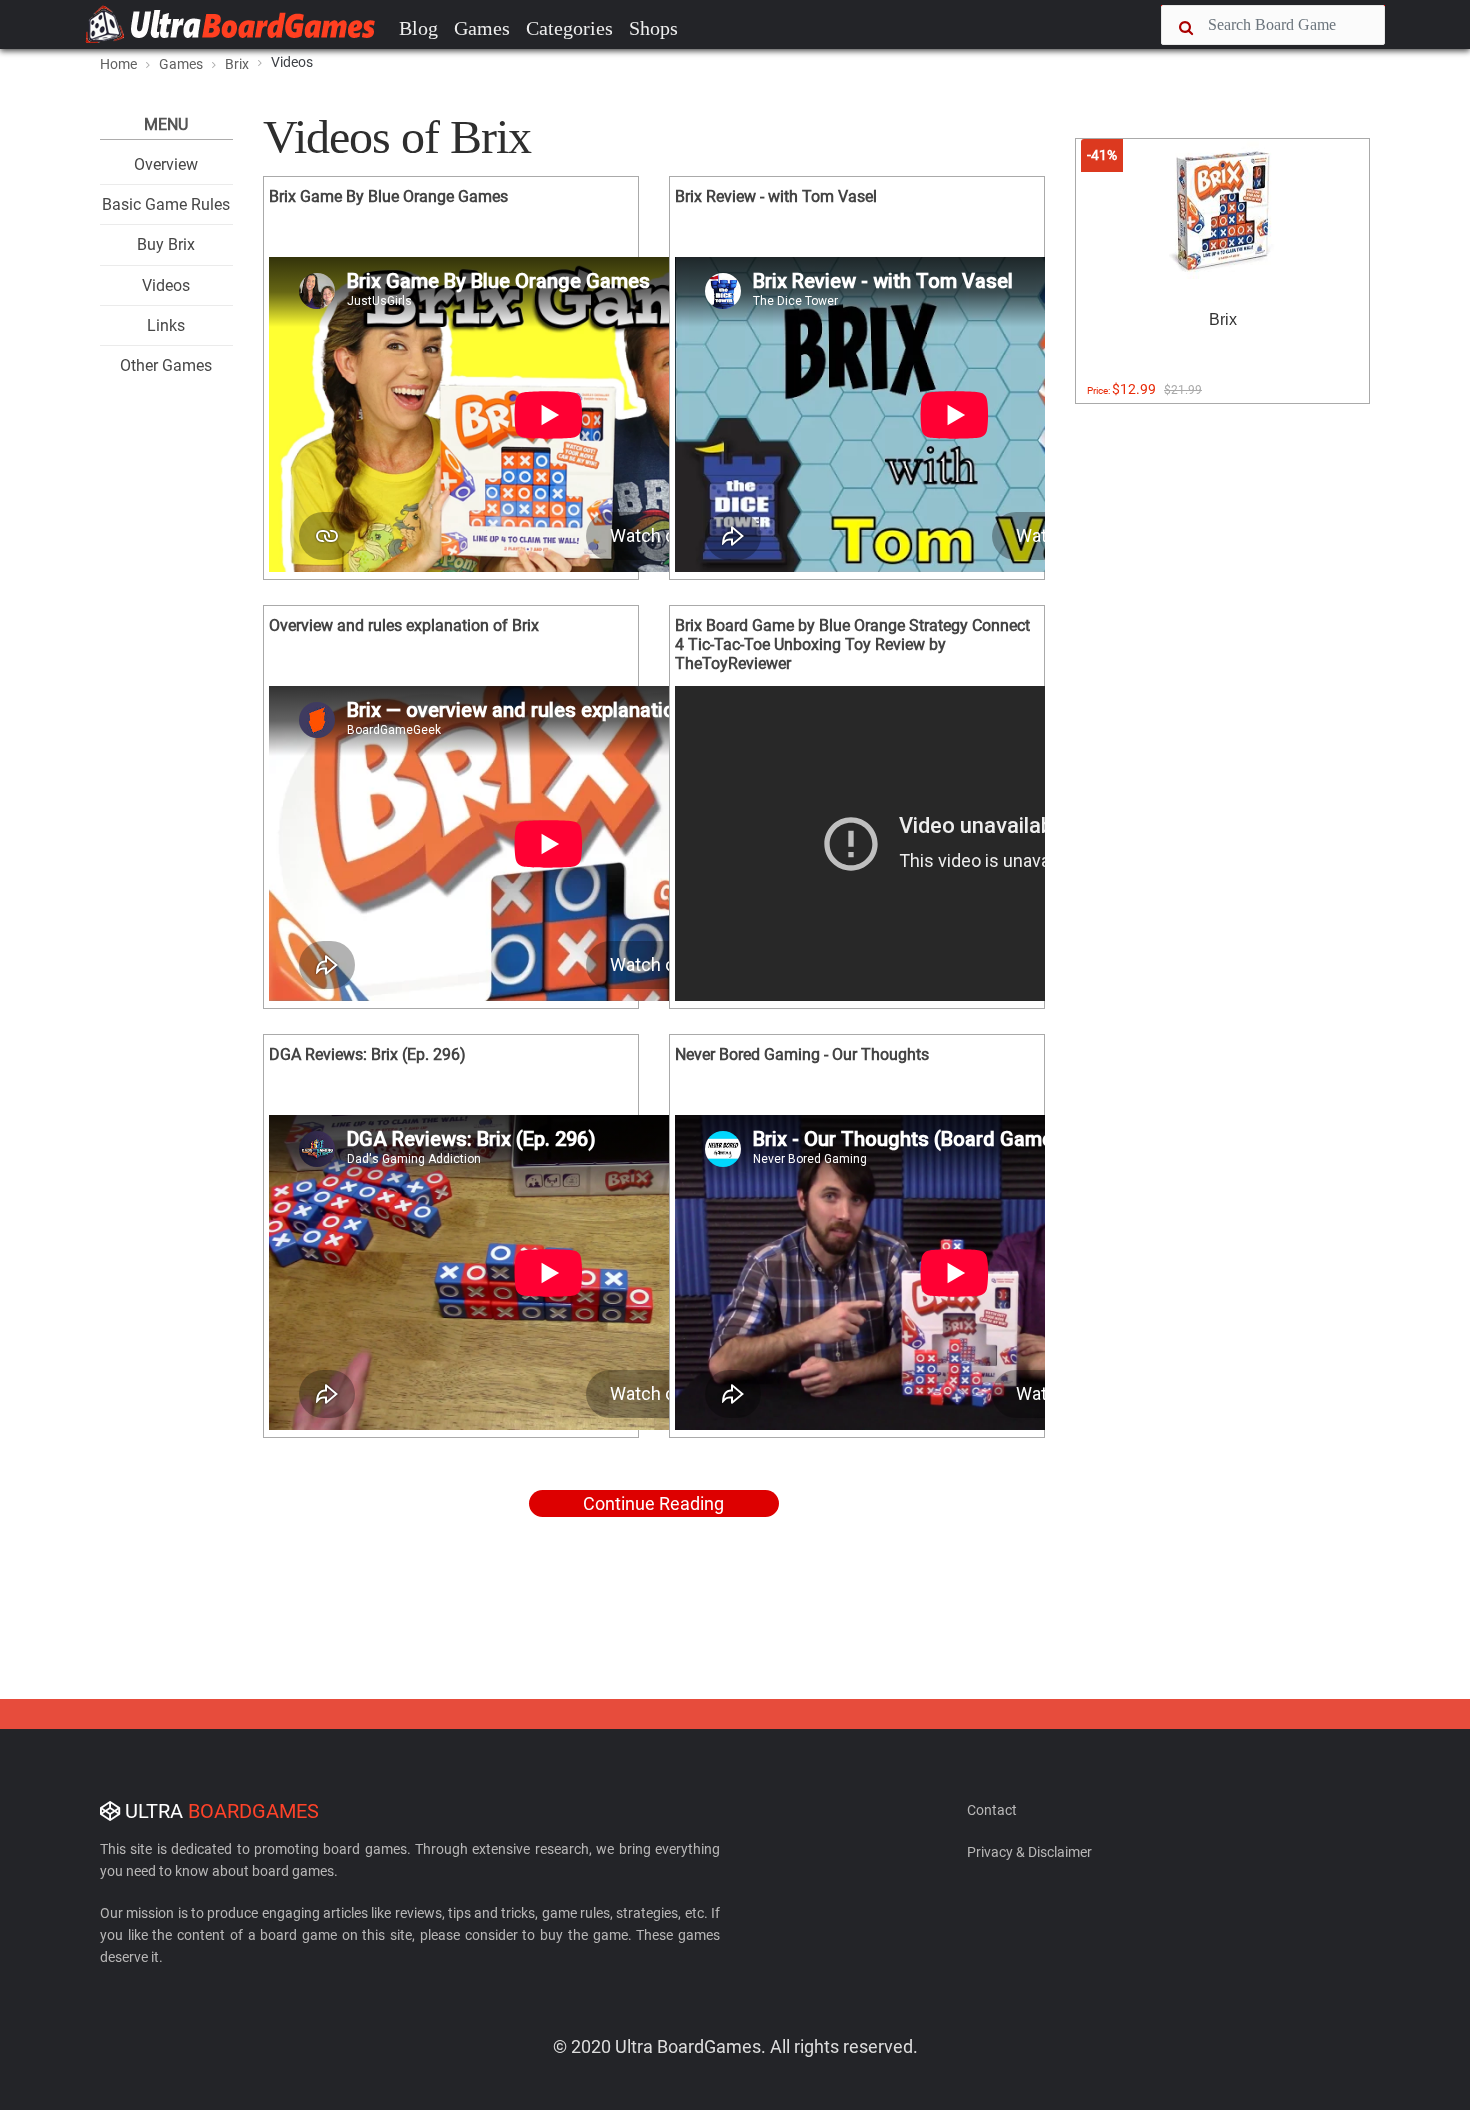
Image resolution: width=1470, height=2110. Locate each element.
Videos (166, 285)
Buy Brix (166, 244)
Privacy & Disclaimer (1029, 1852)
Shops (653, 28)
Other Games (166, 365)
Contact (992, 1810)
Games (482, 28)
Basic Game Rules (166, 204)
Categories (569, 28)
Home (118, 64)
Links (166, 325)
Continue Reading (653, 1503)
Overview (166, 164)
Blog (418, 28)
